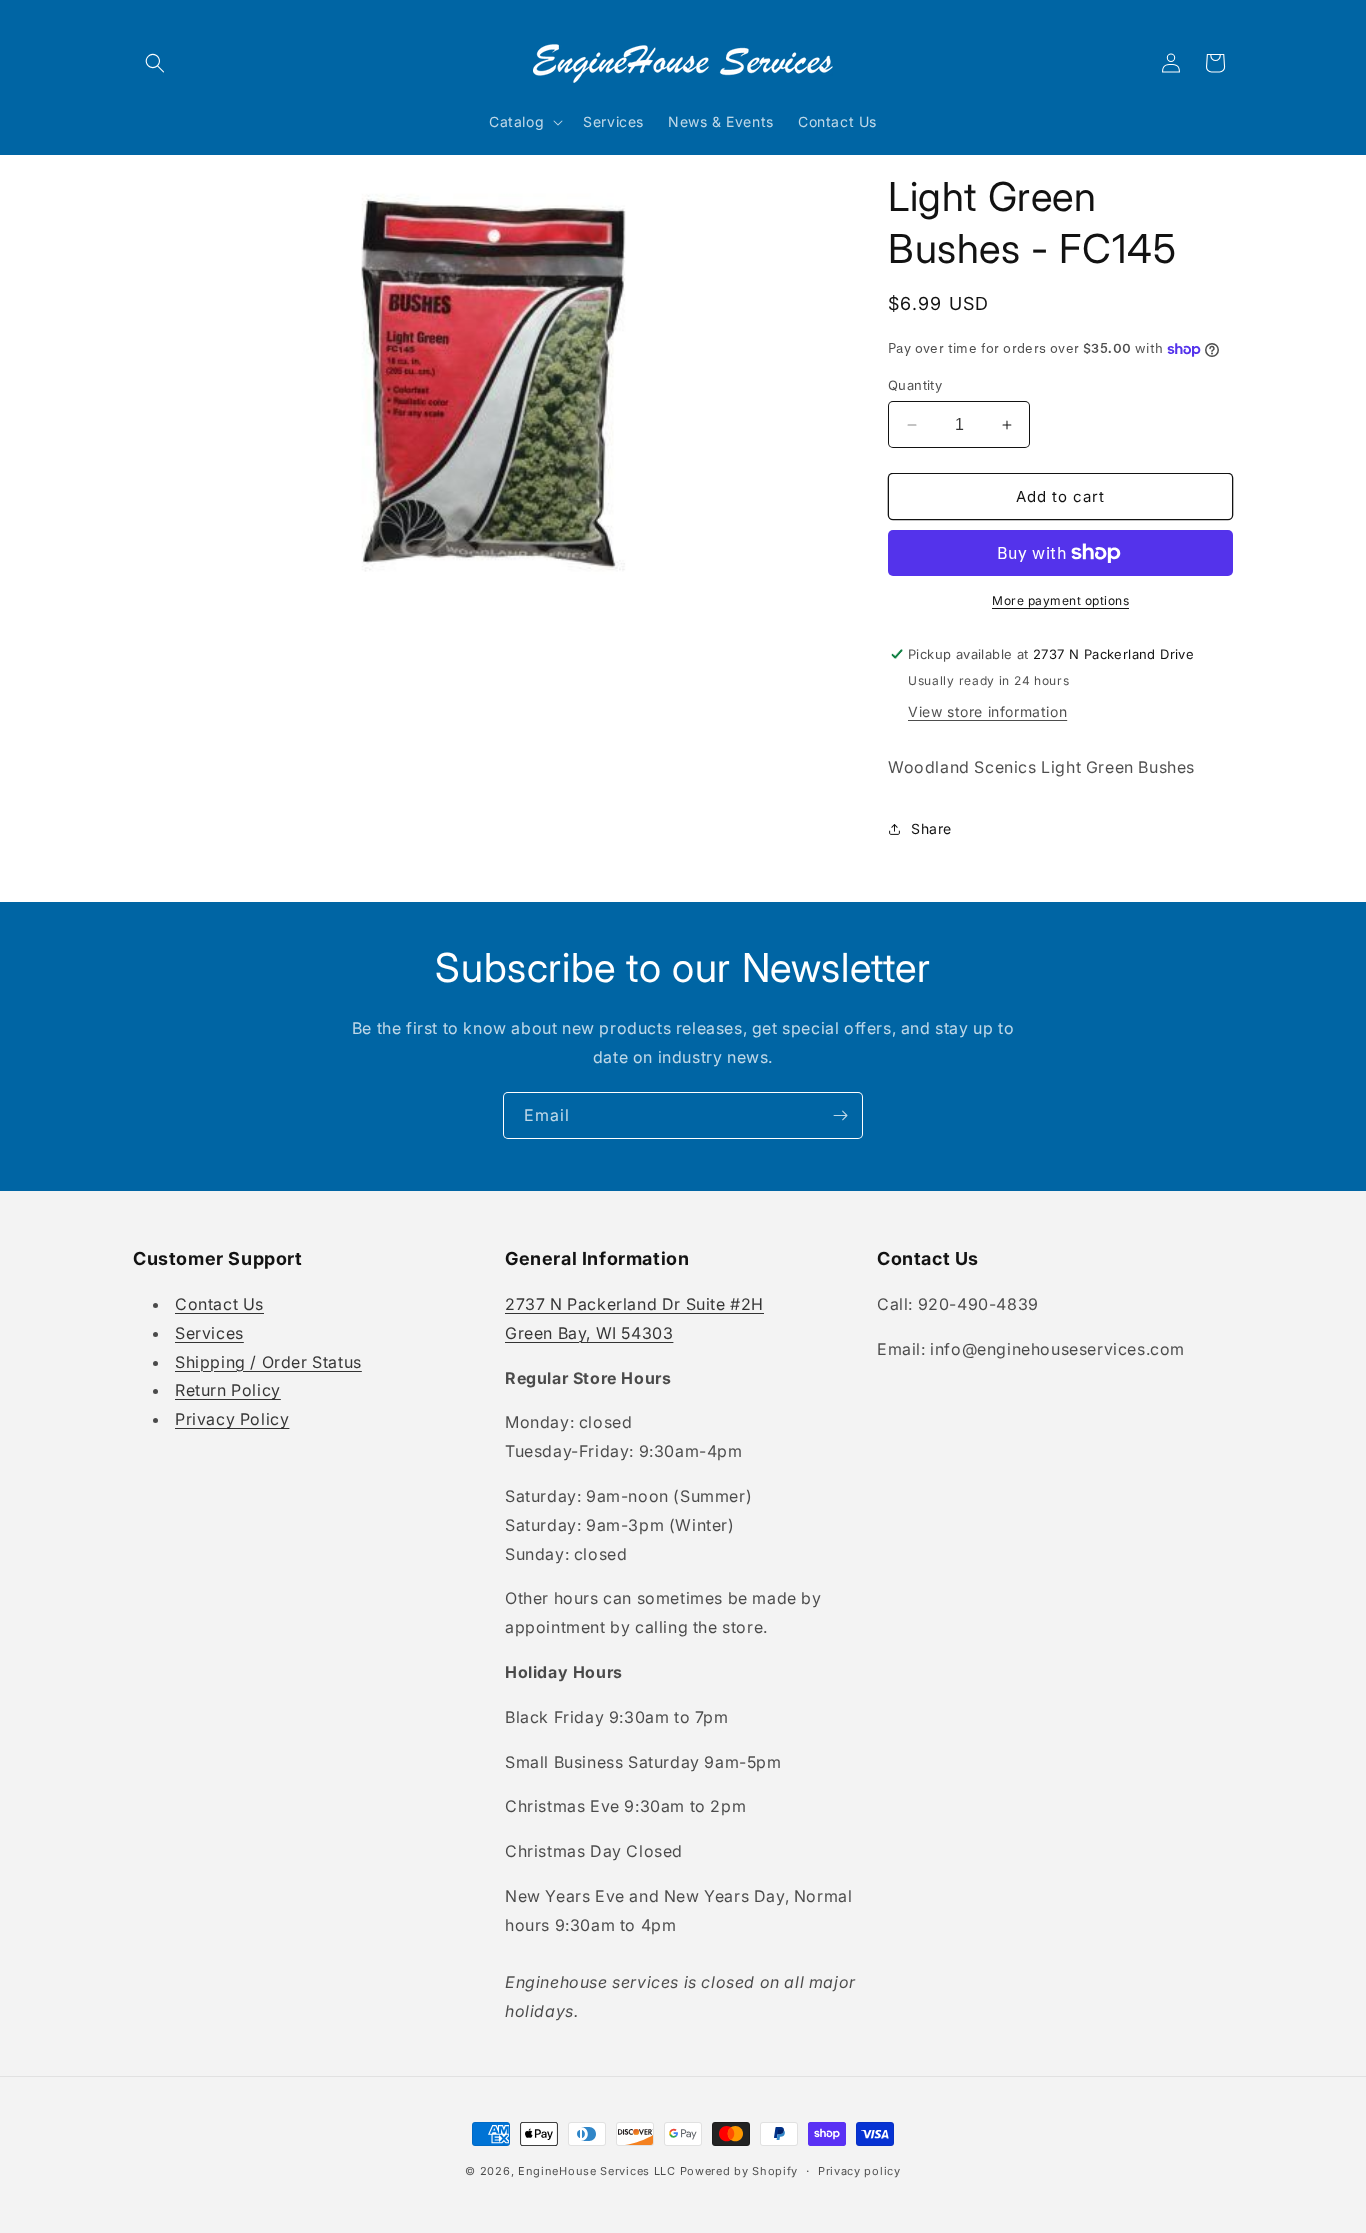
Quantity (915, 385)
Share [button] (931, 828)
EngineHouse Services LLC (597, 2171)
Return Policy (228, 1390)
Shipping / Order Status (268, 1362)
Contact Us (219, 1304)
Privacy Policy (232, 1419)
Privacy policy (859, 2171)
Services (209, 1333)
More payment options (1060, 600)
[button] (155, 63)
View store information (987, 711)
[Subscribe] (840, 1115)
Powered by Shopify (739, 2171)
